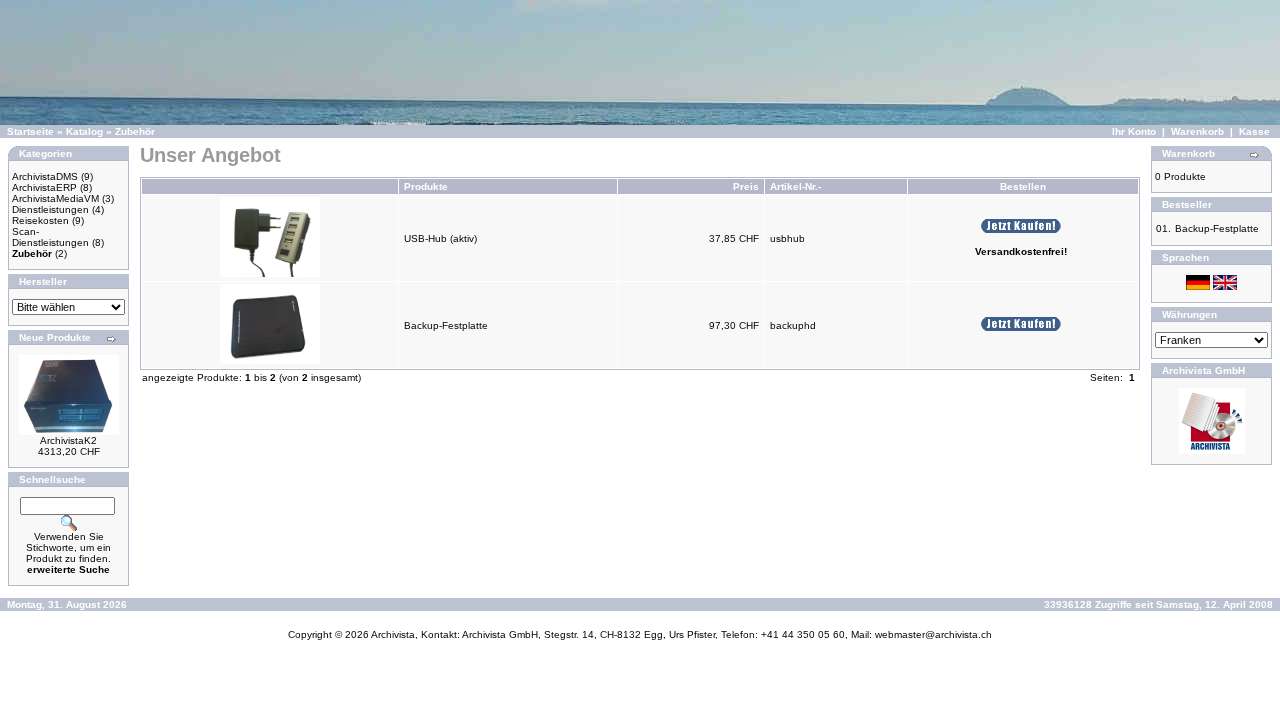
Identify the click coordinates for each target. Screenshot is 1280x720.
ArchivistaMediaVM (55, 198)
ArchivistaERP (44, 187)
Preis (746, 186)
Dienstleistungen (50, 209)
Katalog (84, 131)
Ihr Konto (1134, 131)
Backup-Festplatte (446, 325)
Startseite (30, 131)
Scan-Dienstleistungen (50, 237)
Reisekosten (40, 220)
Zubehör (135, 131)
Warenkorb (1197, 131)
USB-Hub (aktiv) (440, 238)
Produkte (426, 186)
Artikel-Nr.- (795, 186)
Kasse (1254, 131)
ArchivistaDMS (45, 176)
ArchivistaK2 (68, 440)
